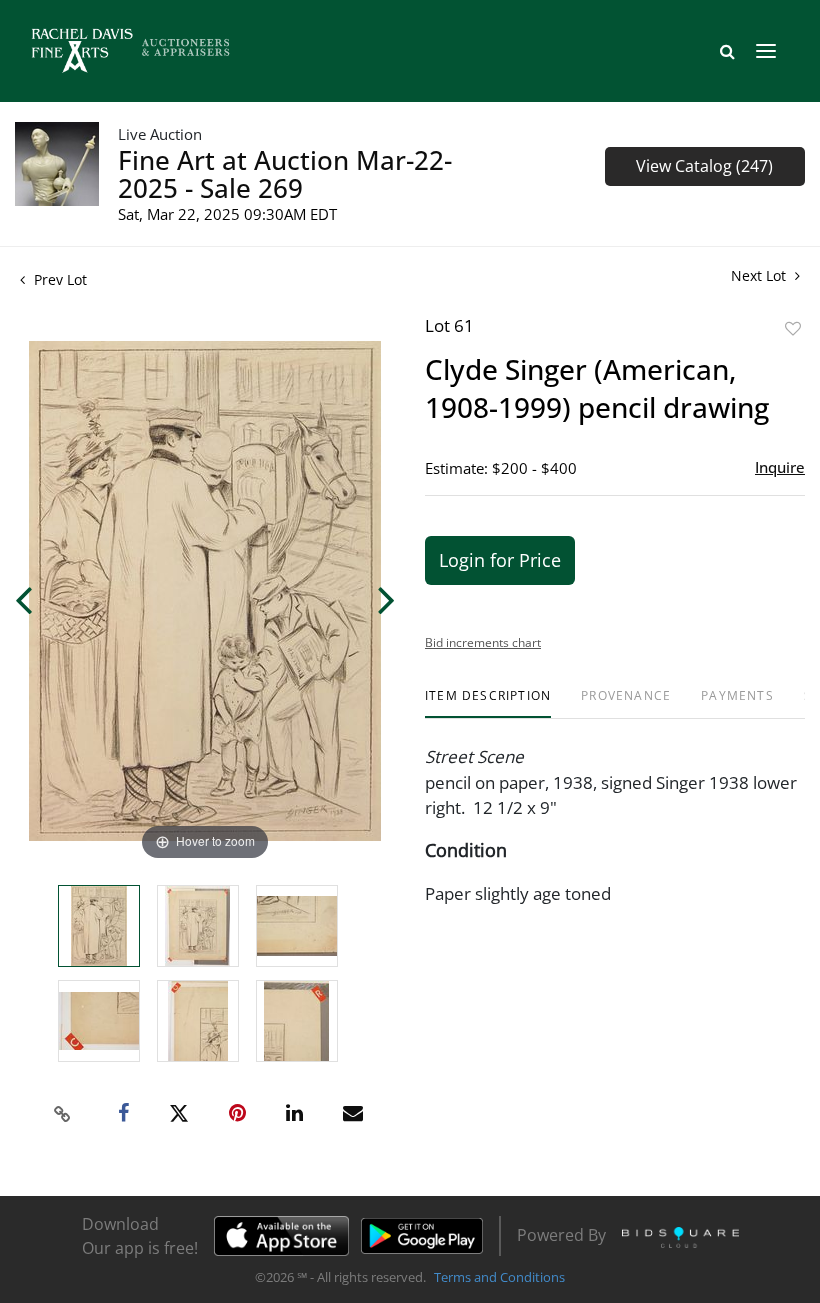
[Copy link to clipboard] (63, 1114)
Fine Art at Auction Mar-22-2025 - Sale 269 (285, 174)
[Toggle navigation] (766, 51)
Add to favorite (793, 328)
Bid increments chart (483, 642)
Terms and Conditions (499, 1277)
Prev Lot (58, 279)
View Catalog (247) (704, 166)
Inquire (780, 467)
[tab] (488, 703)
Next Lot (760, 275)
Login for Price (500, 560)
